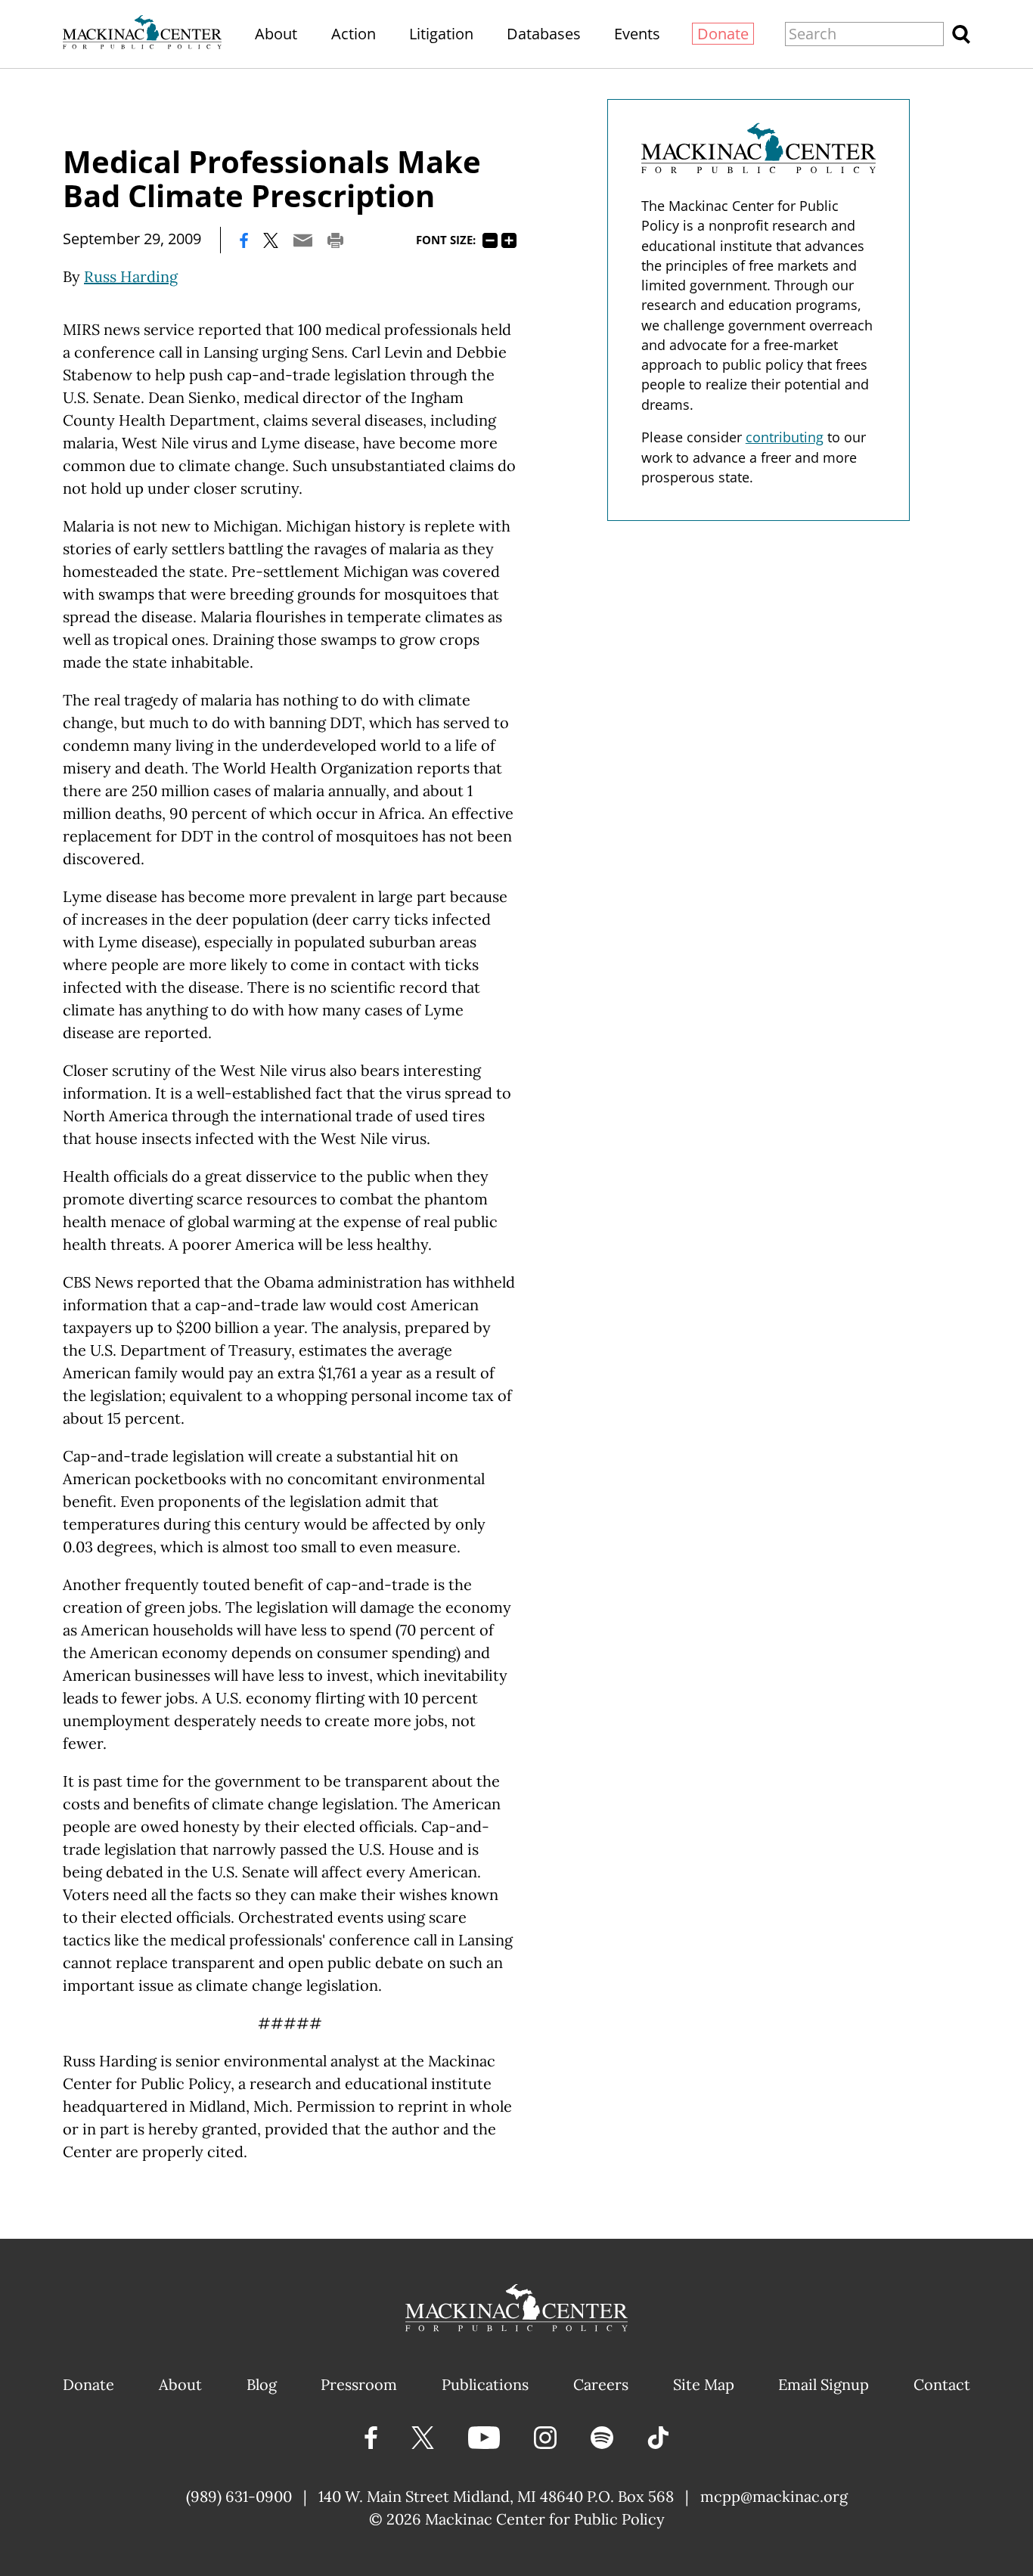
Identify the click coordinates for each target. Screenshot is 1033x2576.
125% (509, 240)
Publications (485, 2384)
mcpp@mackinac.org (774, 2496)
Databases (544, 34)
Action (354, 34)
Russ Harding (131, 276)
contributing (785, 437)
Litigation (441, 34)
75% (490, 240)
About (276, 34)
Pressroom (359, 2384)
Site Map (704, 2384)
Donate (723, 34)
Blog (262, 2384)
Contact (942, 2384)
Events (637, 34)
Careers (601, 2384)
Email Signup (824, 2384)
